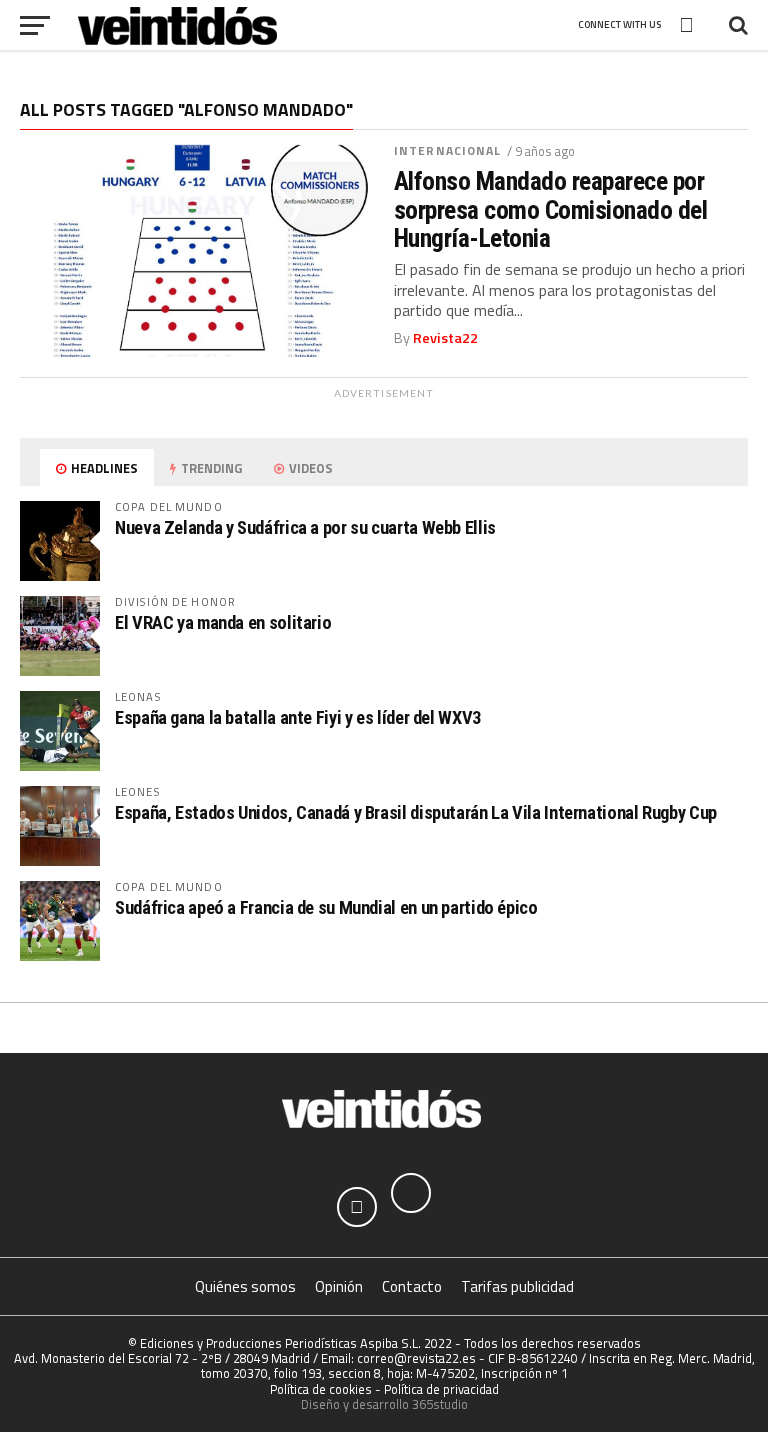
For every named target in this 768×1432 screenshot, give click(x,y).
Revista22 (445, 338)
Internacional (448, 150)
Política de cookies (321, 1389)
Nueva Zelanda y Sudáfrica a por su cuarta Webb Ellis (305, 527)
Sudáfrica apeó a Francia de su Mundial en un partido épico (326, 907)
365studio (440, 1404)
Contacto (412, 1286)
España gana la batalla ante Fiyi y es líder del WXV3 (298, 717)
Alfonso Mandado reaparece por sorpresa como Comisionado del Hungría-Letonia (550, 209)
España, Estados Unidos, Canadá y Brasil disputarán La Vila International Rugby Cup (416, 812)
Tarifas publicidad (517, 1286)
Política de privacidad (441, 1389)
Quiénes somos (245, 1286)
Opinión (339, 1286)
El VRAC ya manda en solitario (223, 622)
